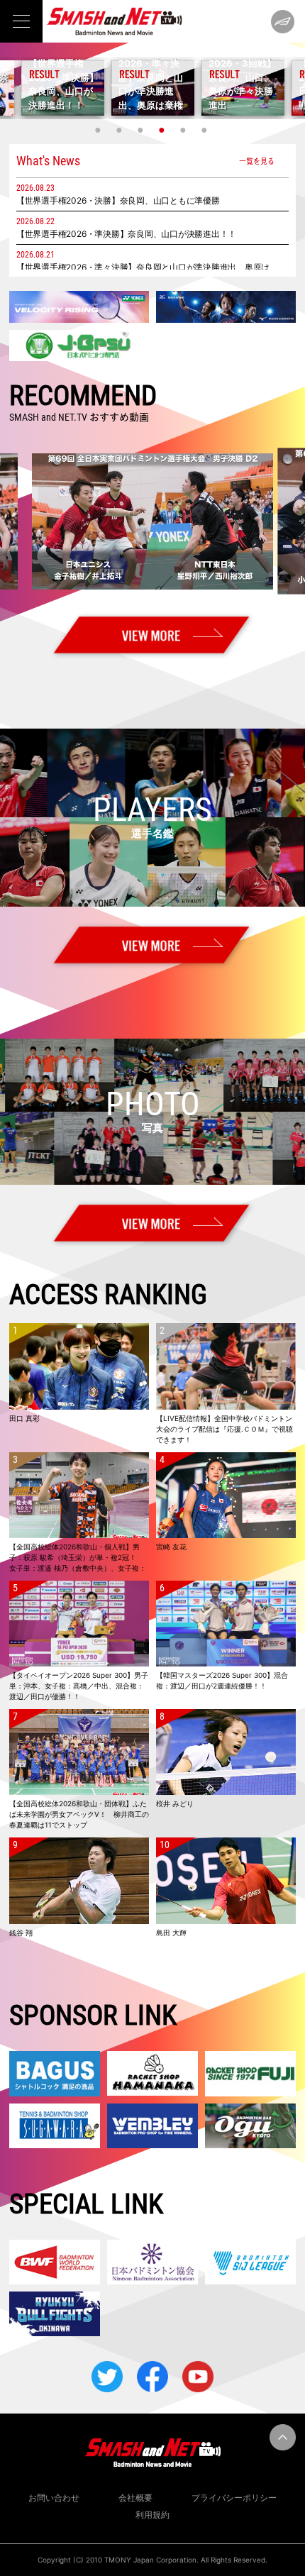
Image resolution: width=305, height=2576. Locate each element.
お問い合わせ (54, 2498)
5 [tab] (184, 130)
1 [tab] (99, 130)
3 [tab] (142, 130)
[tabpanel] (153, 88)
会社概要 (135, 2498)
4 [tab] (163, 130)
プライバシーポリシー (234, 2498)
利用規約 (152, 2515)
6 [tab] (206, 130)
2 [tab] (121, 130)
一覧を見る (257, 161)
